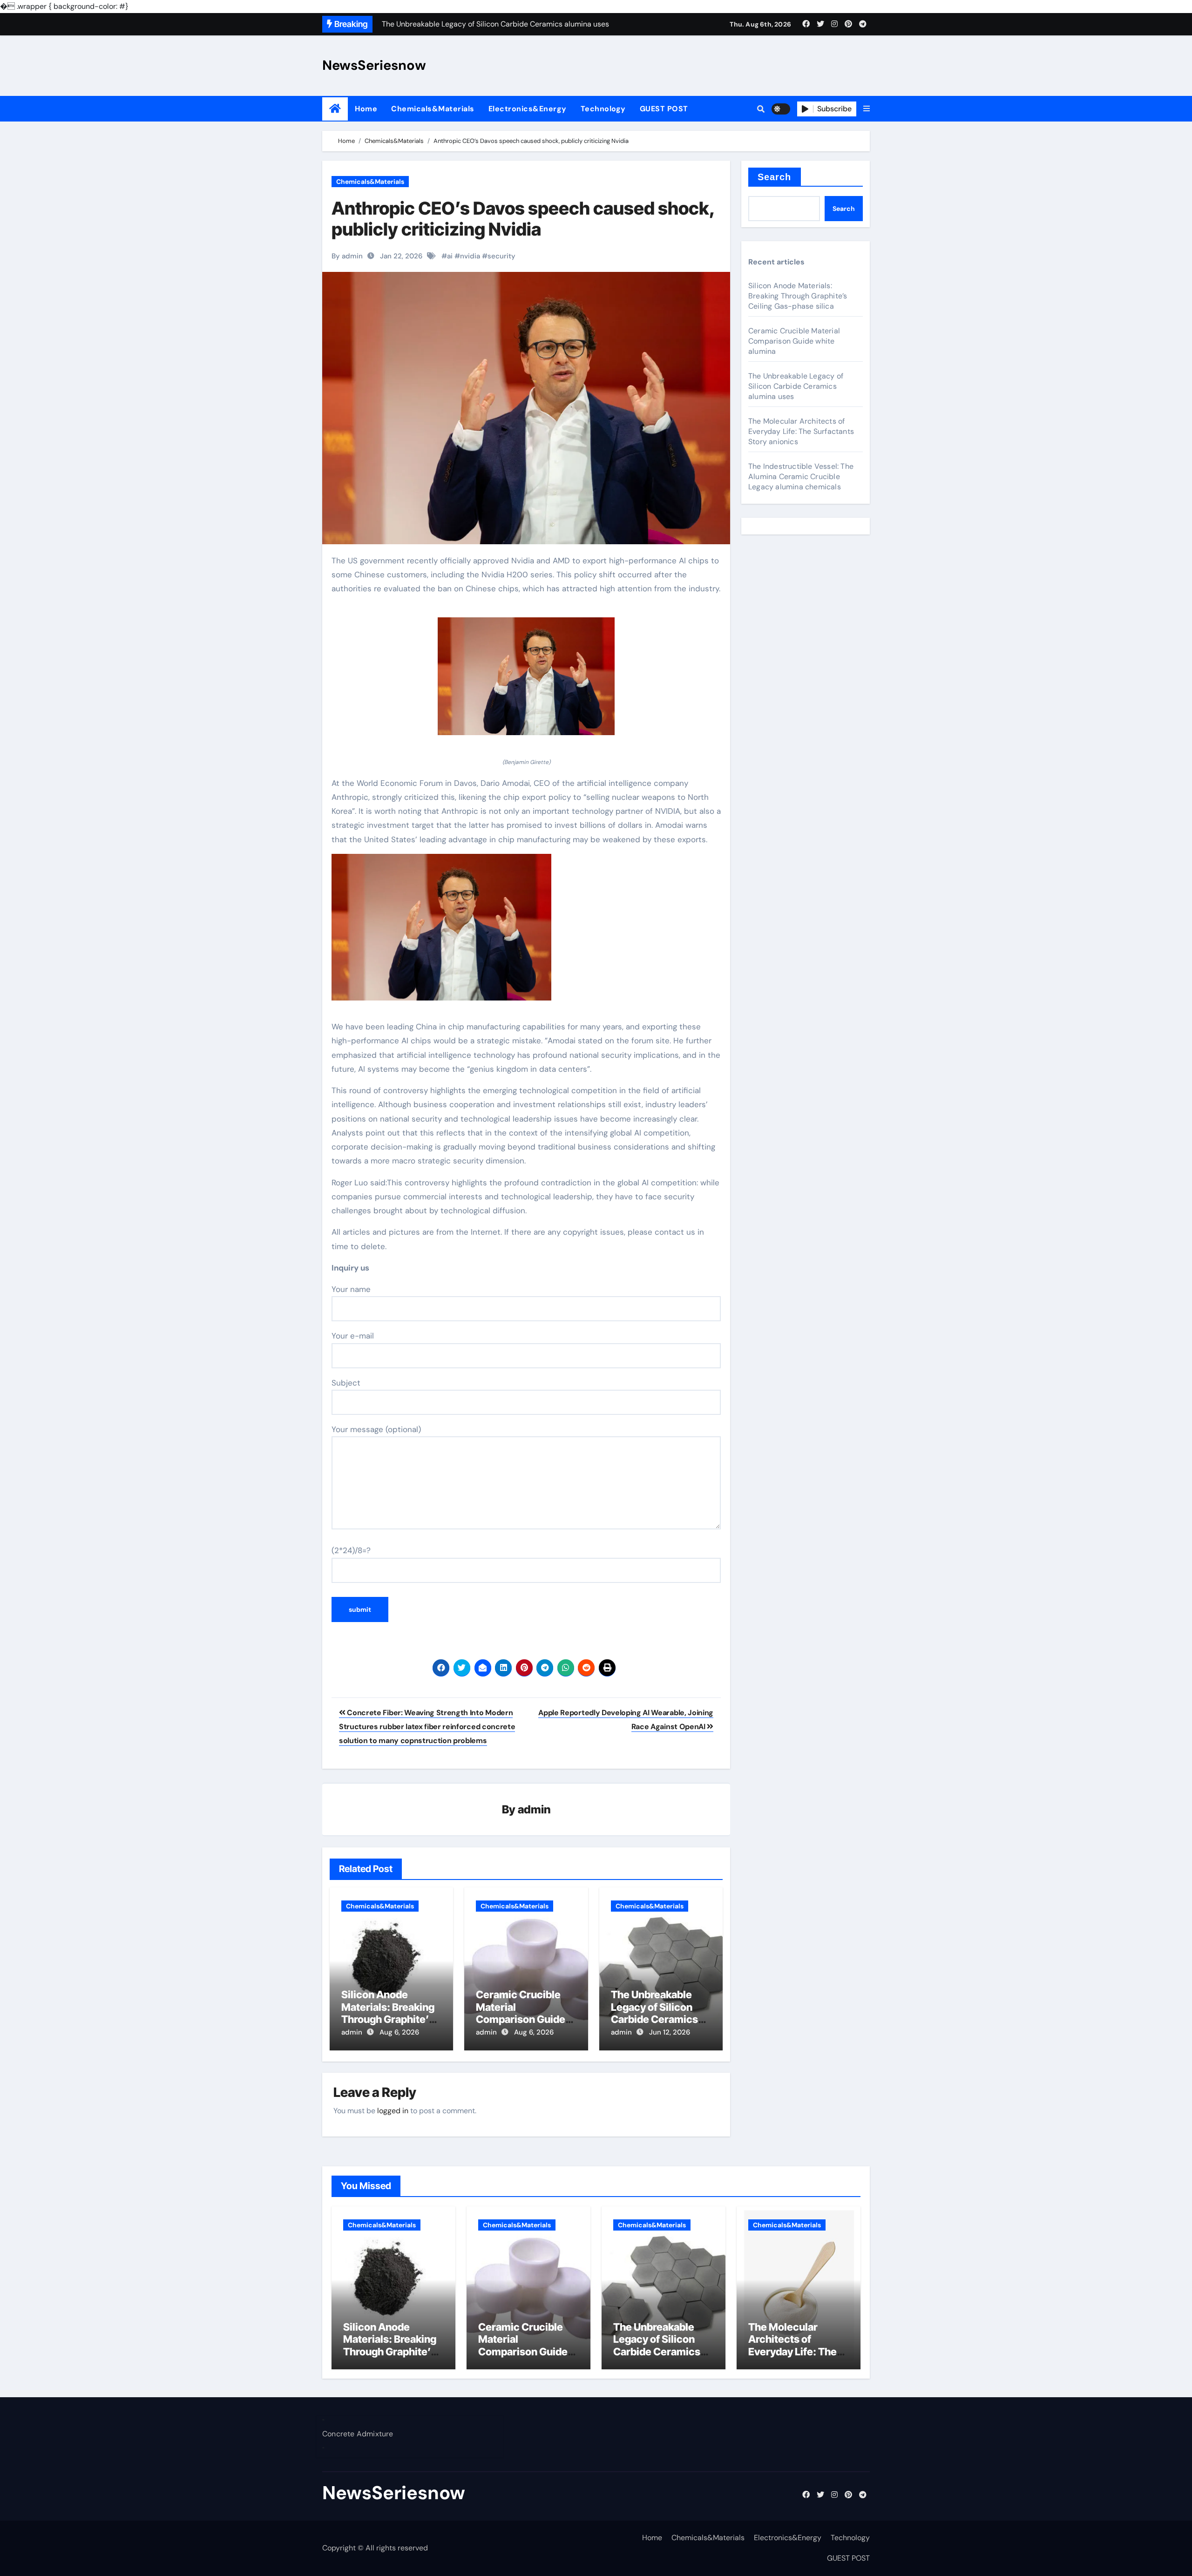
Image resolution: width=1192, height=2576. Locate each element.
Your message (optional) (376, 1429)
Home (366, 109)
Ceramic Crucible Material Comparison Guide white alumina (521, 2013)
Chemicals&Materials (433, 109)
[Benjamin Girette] (526, 681)
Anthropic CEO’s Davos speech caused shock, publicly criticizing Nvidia (523, 219)
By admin (347, 256)
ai (450, 256)
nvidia (470, 256)
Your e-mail (353, 1336)
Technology (603, 109)
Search (775, 177)
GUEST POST (664, 109)
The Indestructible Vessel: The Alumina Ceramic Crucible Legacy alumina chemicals (801, 477)
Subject (346, 1383)
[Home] (335, 109)
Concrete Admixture (358, 2434)
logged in (393, 2111)
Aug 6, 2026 (399, 2032)
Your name (351, 1289)
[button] (867, 109)
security (501, 256)
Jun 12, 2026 (670, 2032)
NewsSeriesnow (374, 65)
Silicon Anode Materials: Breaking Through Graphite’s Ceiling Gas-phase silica (388, 2019)
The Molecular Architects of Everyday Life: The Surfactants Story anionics (801, 431)
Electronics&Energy (528, 109)
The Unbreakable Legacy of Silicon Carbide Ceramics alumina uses (654, 2013)
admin (534, 1809)
